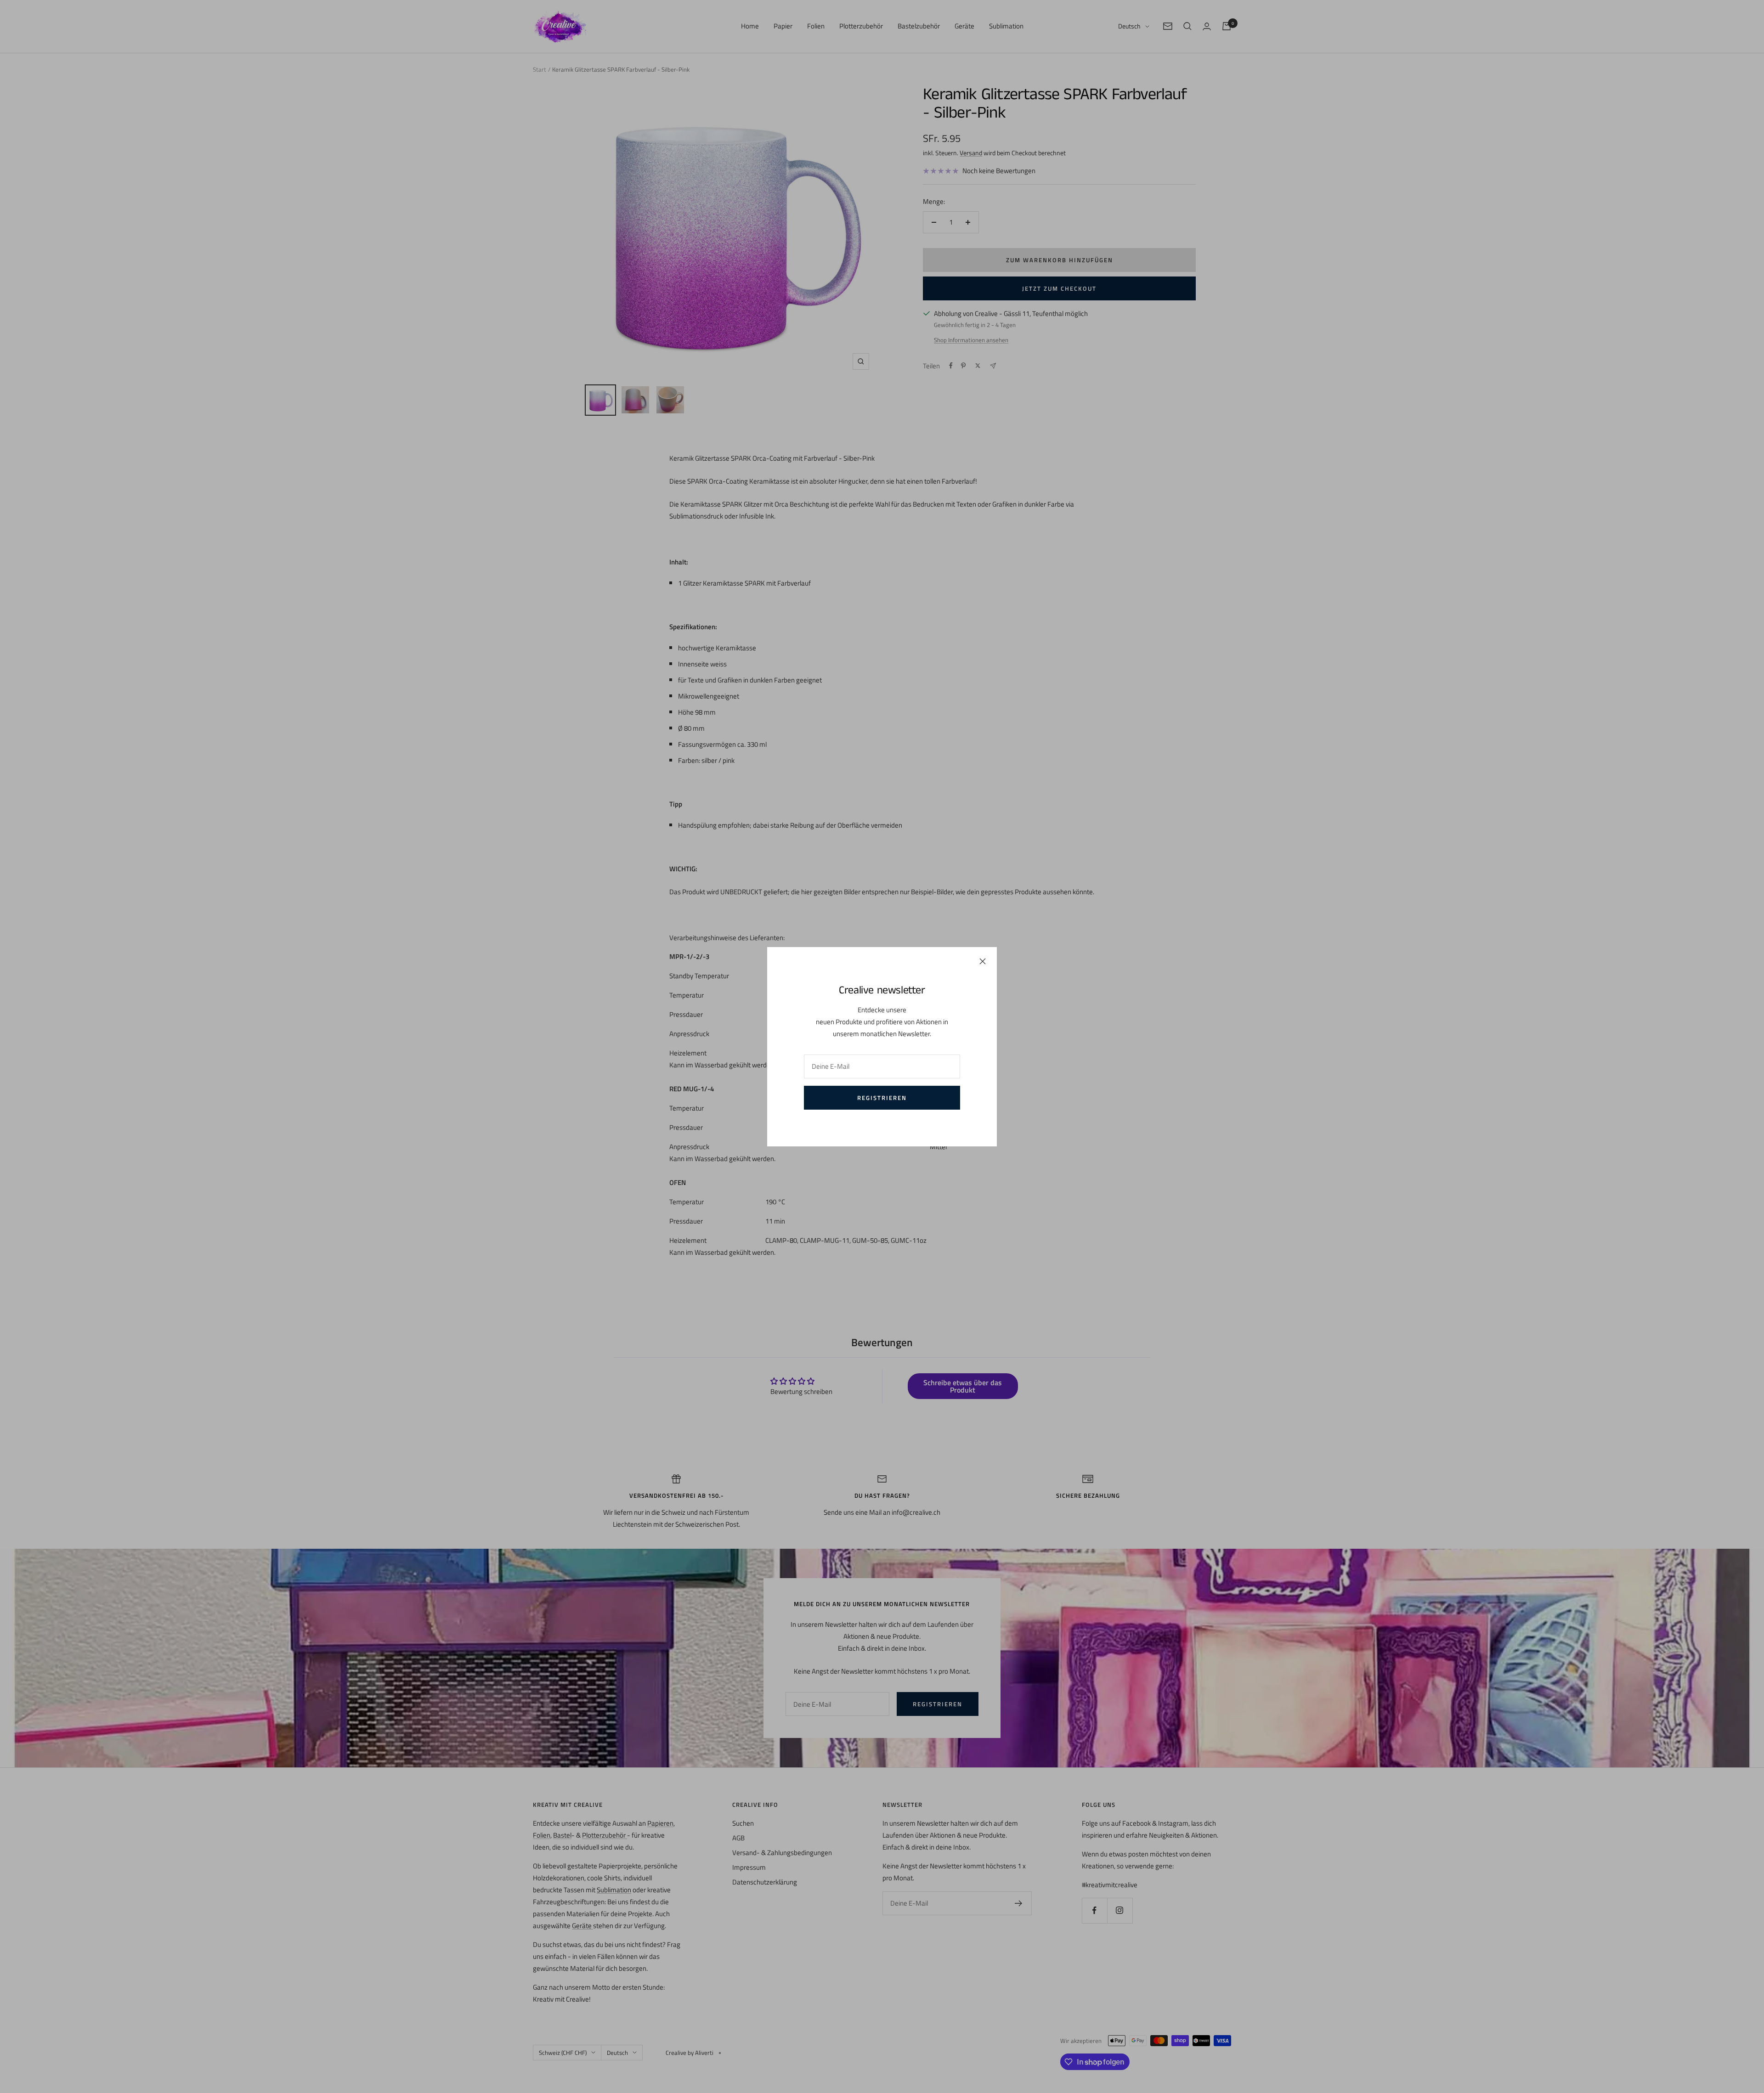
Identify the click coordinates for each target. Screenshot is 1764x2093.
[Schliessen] (983, 961)
